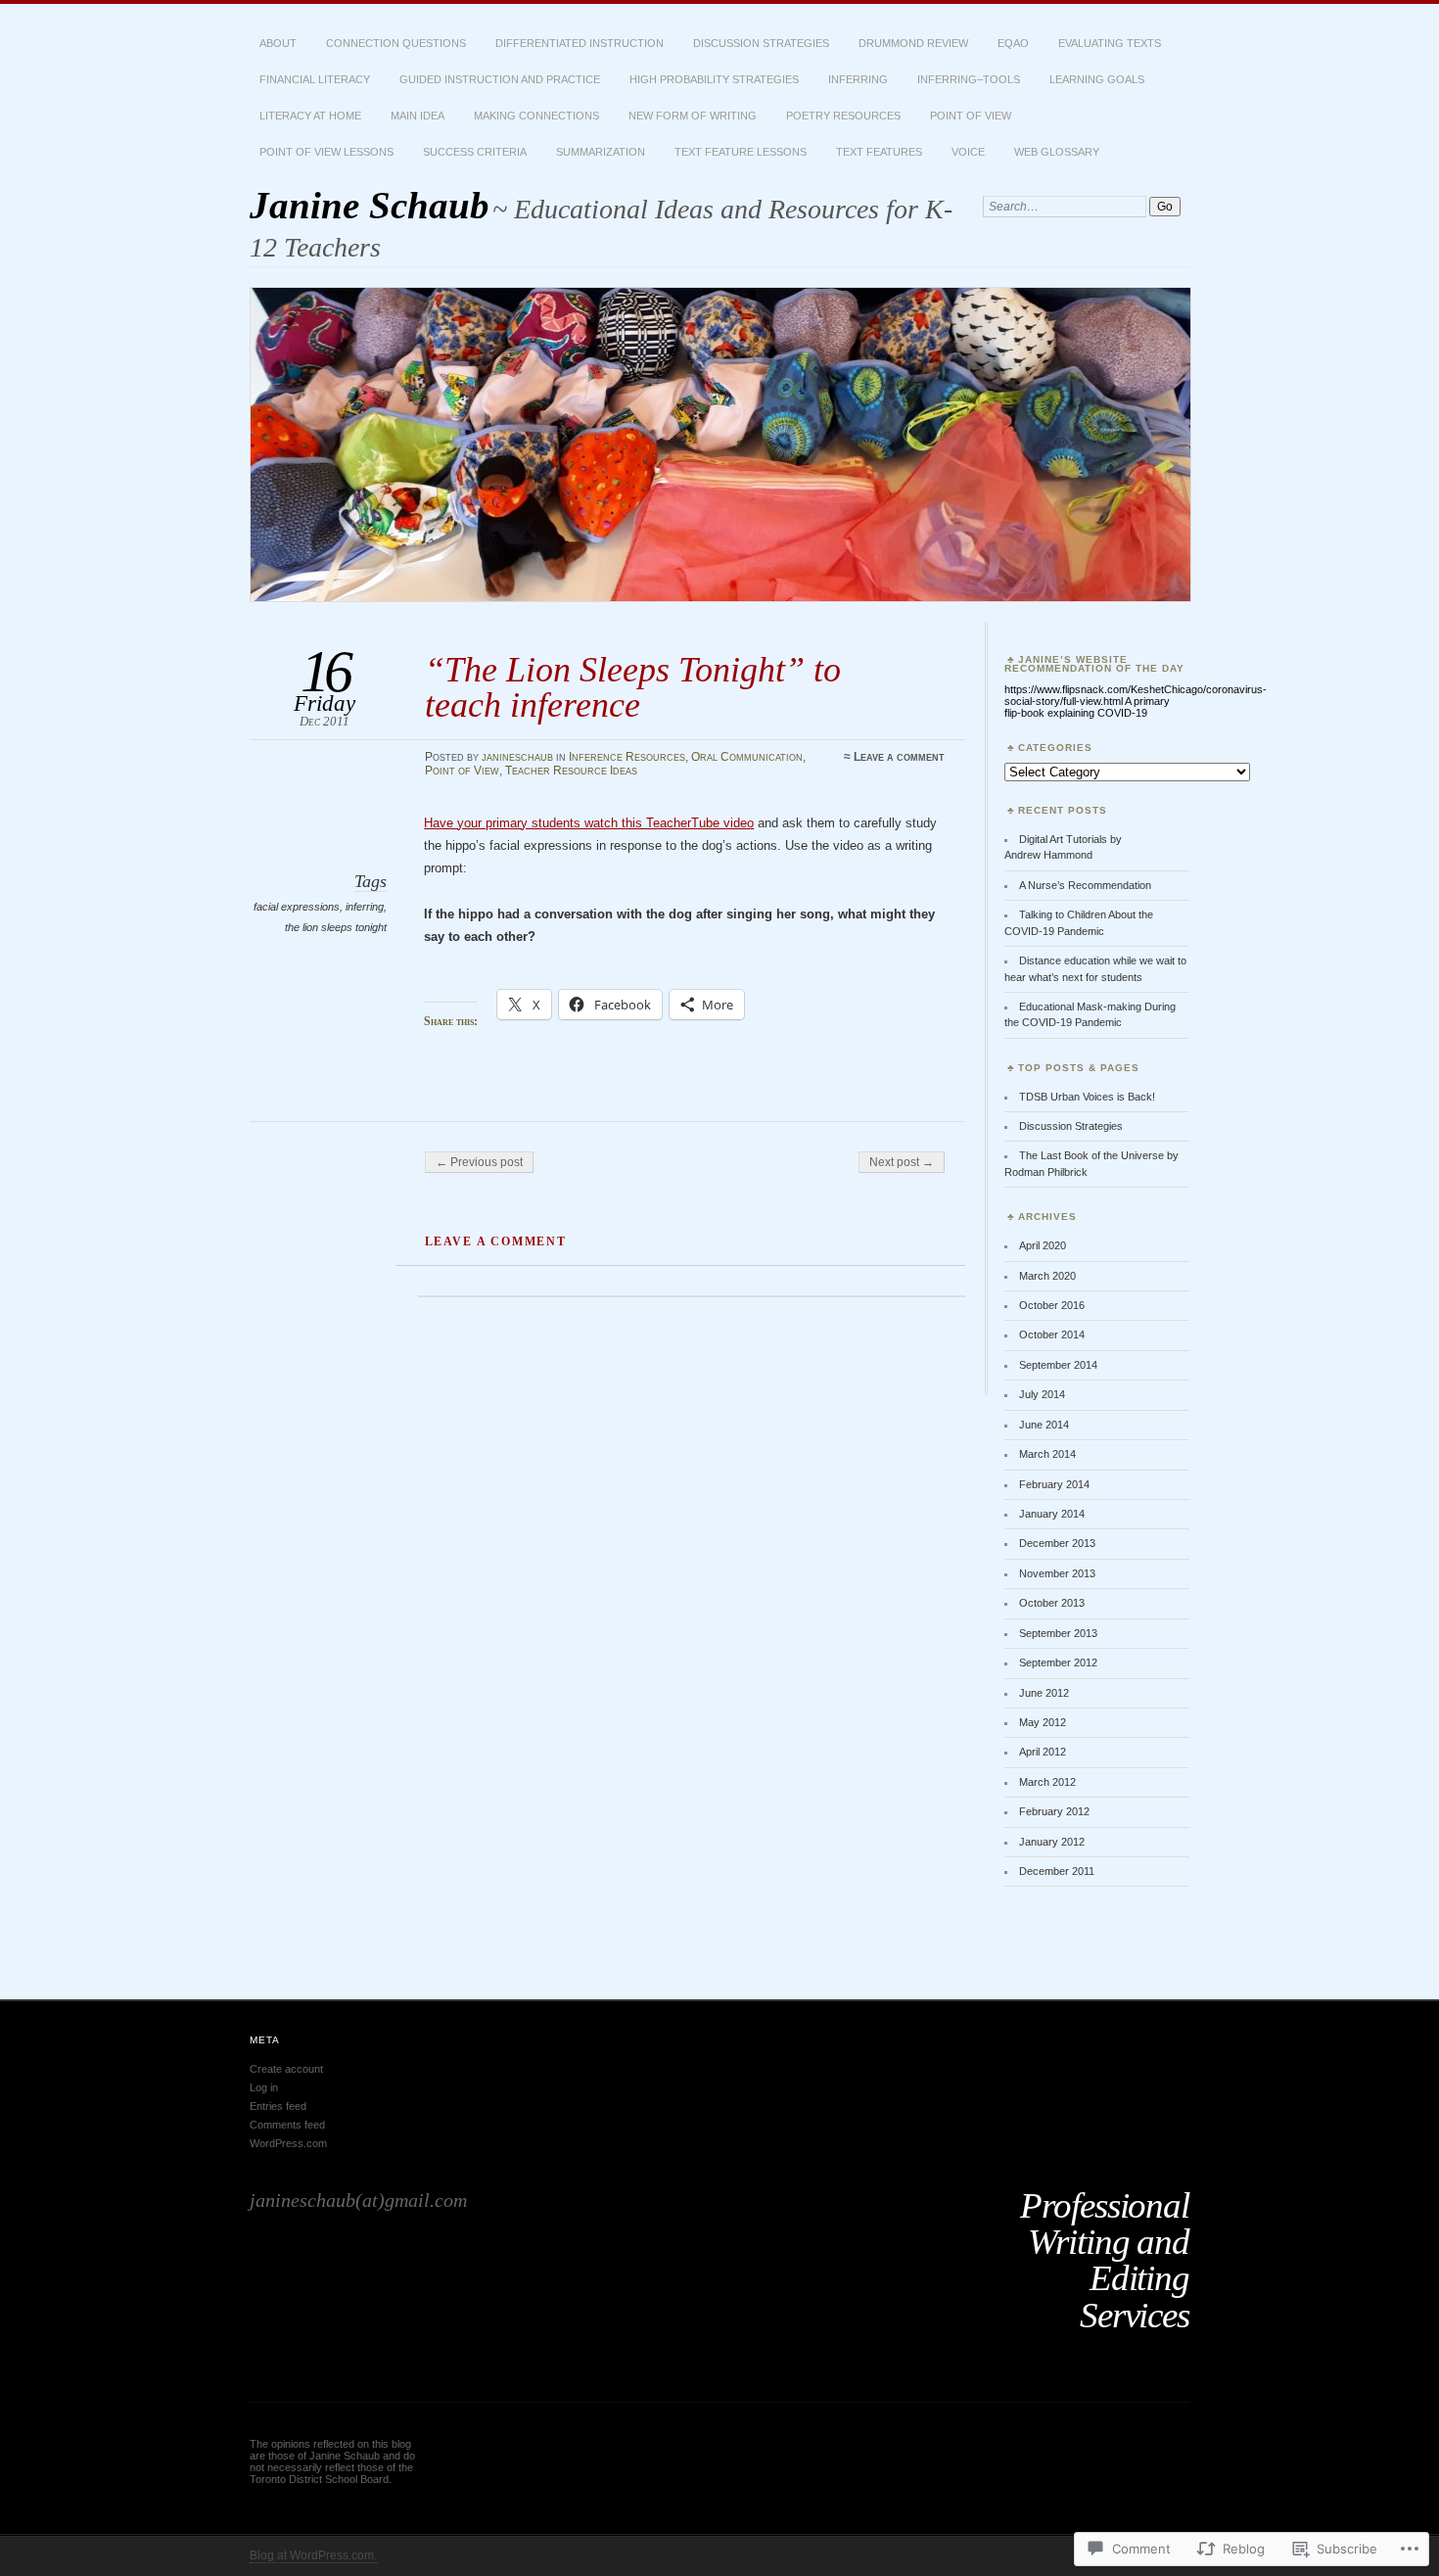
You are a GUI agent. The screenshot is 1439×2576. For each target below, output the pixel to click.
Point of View (971, 116)
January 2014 (1052, 1514)
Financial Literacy (315, 79)
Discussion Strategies (761, 43)
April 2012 (1043, 1752)
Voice (968, 152)
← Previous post (479, 1162)
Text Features (879, 152)
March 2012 (1047, 1782)
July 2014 (1042, 1394)
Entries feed (278, 2106)
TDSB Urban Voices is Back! (1087, 1097)
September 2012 (1058, 1663)
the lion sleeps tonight (336, 927)
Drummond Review (913, 43)
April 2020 (1043, 1245)
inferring (365, 907)
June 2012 (1044, 1693)
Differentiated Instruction (580, 43)
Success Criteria (475, 152)
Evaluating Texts (1110, 43)
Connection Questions (396, 43)
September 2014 (1058, 1365)
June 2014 (1044, 1425)
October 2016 (1052, 1305)
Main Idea (418, 116)
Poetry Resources (843, 116)
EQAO (1013, 43)
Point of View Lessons (326, 152)
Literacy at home (310, 116)
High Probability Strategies (714, 79)
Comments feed (287, 2125)
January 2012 (1052, 1842)
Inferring (858, 79)
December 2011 (1057, 1871)
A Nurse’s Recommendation (1085, 885)
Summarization (601, 152)
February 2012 (1054, 1811)
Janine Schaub (370, 205)
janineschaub (517, 757)
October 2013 (1052, 1603)
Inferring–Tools (969, 79)
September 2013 (1058, 1633)
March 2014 (1047, 1454)
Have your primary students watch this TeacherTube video (589, 823)
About (278, 43)
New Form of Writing (693, 116)
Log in (264, 2087)
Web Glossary (1057, 152)
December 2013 (1057, 1543)
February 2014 (1054, 1484)
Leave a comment (899, 757)
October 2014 (1052, 1335)
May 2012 (1043, 1722)
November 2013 (1057, 1573)
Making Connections (536, 116)
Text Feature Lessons (741, 152)
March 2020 (1047, 1276)
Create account (286, 2069)
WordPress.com (288, 2143)
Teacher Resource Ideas (571, 771)
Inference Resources (627, 757)
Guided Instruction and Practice (500, 79)
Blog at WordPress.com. (313, 2555)
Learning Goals (1097, 79)
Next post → (902, 1162)
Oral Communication (747, 757)
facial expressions (297, 907)
